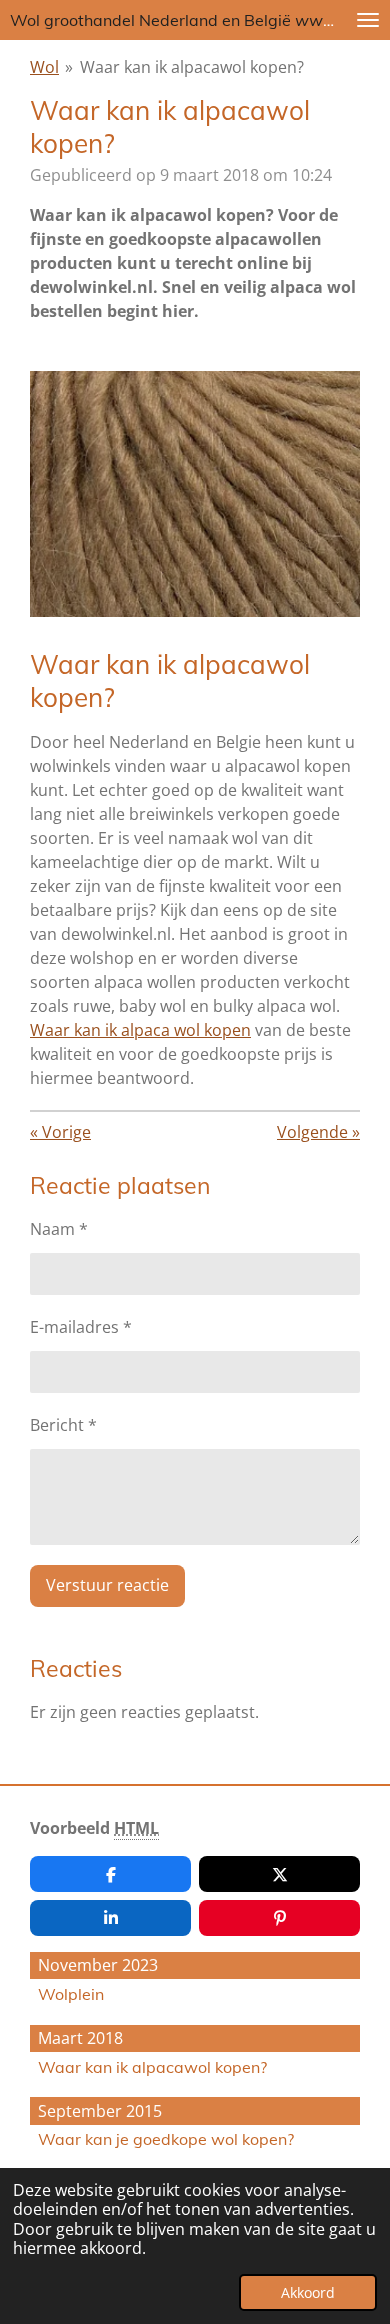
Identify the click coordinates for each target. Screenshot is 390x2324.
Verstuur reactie (107, 1585)
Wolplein (71, 1994)
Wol (44, 67)
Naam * (59, 1229)
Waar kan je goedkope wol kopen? (166, 2139)
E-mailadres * (81, 1327)
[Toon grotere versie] (195, 494)
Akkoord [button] (308, 2292)
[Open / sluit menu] (368, 20)
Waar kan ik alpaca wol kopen (140, 1030)
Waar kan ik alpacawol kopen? (192, 67)
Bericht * (63, 1425)
